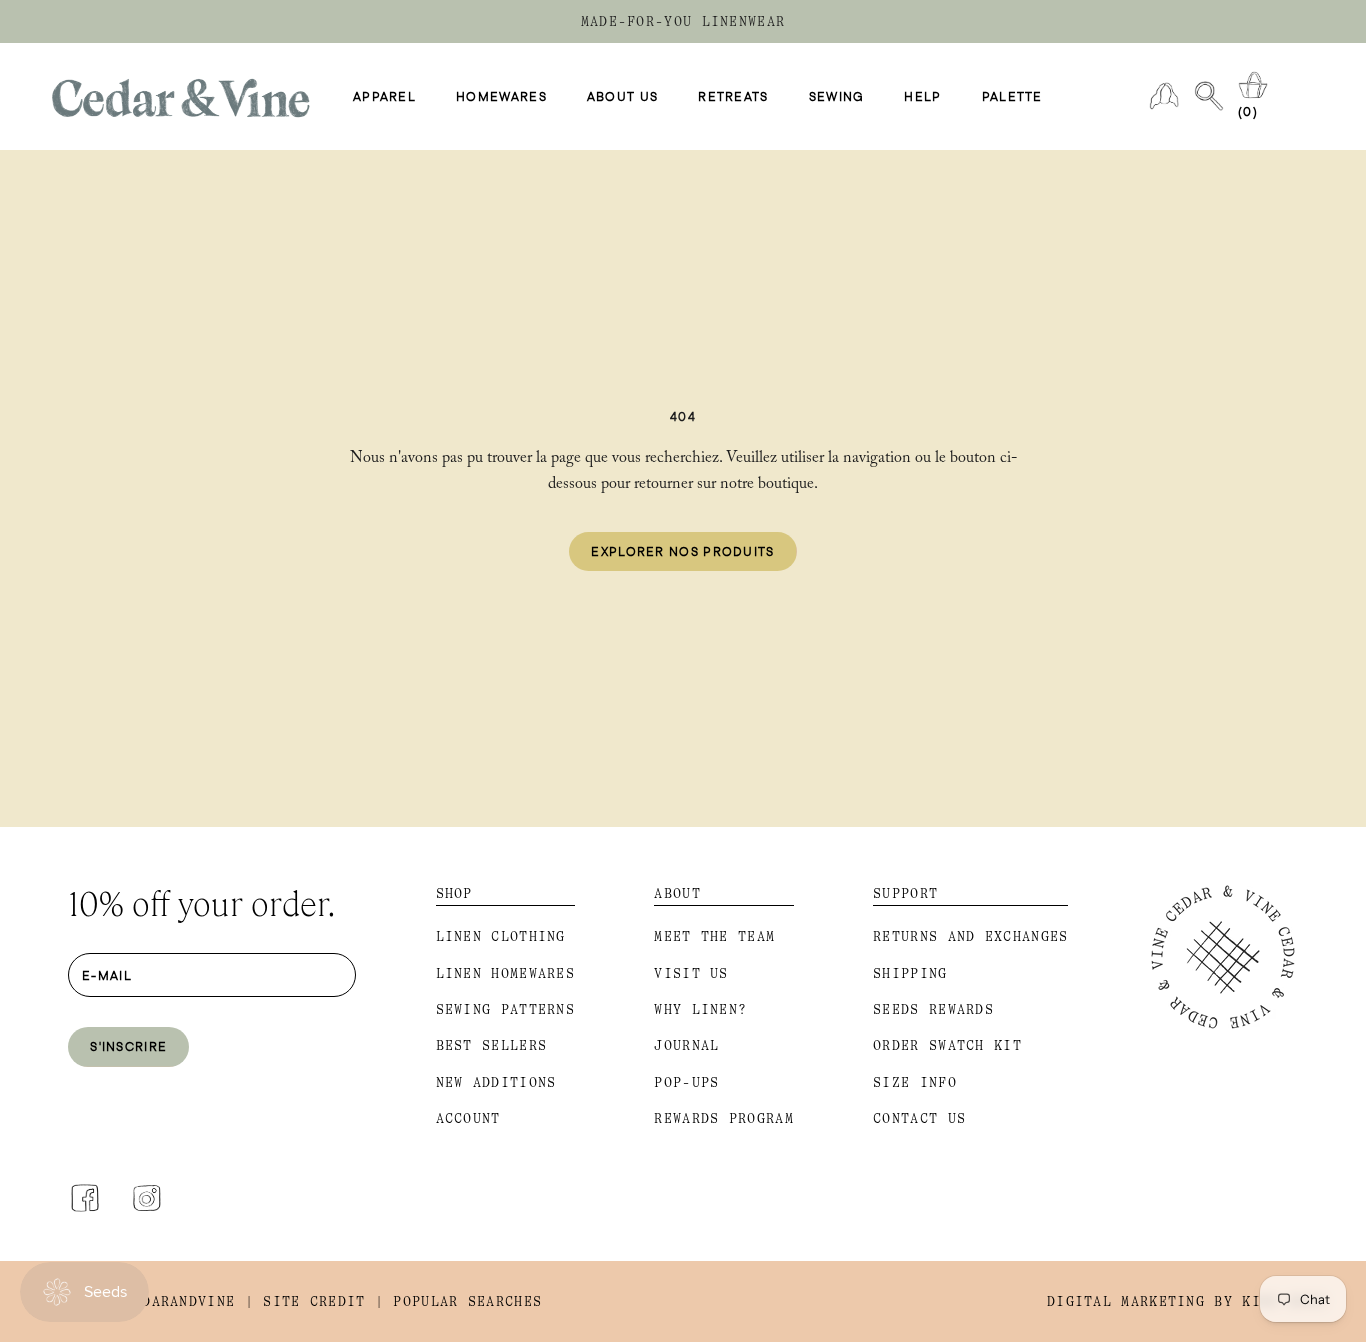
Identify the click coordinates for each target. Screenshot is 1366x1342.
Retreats (733, 97)
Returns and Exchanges (970, 936)
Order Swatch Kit (947, 1045)
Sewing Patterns (506, 1009)
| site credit (305, 1301)
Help (922, 97)
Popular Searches (467, 1301)
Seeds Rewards (933, 1009)
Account (468, 1118)
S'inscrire (128, 1046)
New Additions (496, 1082)
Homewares (501, 97)
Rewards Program (724, 1118)
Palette (1012, 97)
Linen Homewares (506, 973)
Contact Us (919, 1118)
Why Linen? (700, 1009)
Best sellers (492, 1045)
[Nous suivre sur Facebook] (85, 1198)
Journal (686, 1045)
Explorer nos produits (682, 551)
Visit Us (691, 973)
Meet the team (714, 936)
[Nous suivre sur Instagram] (147, 1198)
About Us (622, 97)
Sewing (837, 97)
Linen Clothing (501, 936)
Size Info (915, 1082)
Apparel (384, 97)
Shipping (910, 973)
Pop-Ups (686, 1082)
